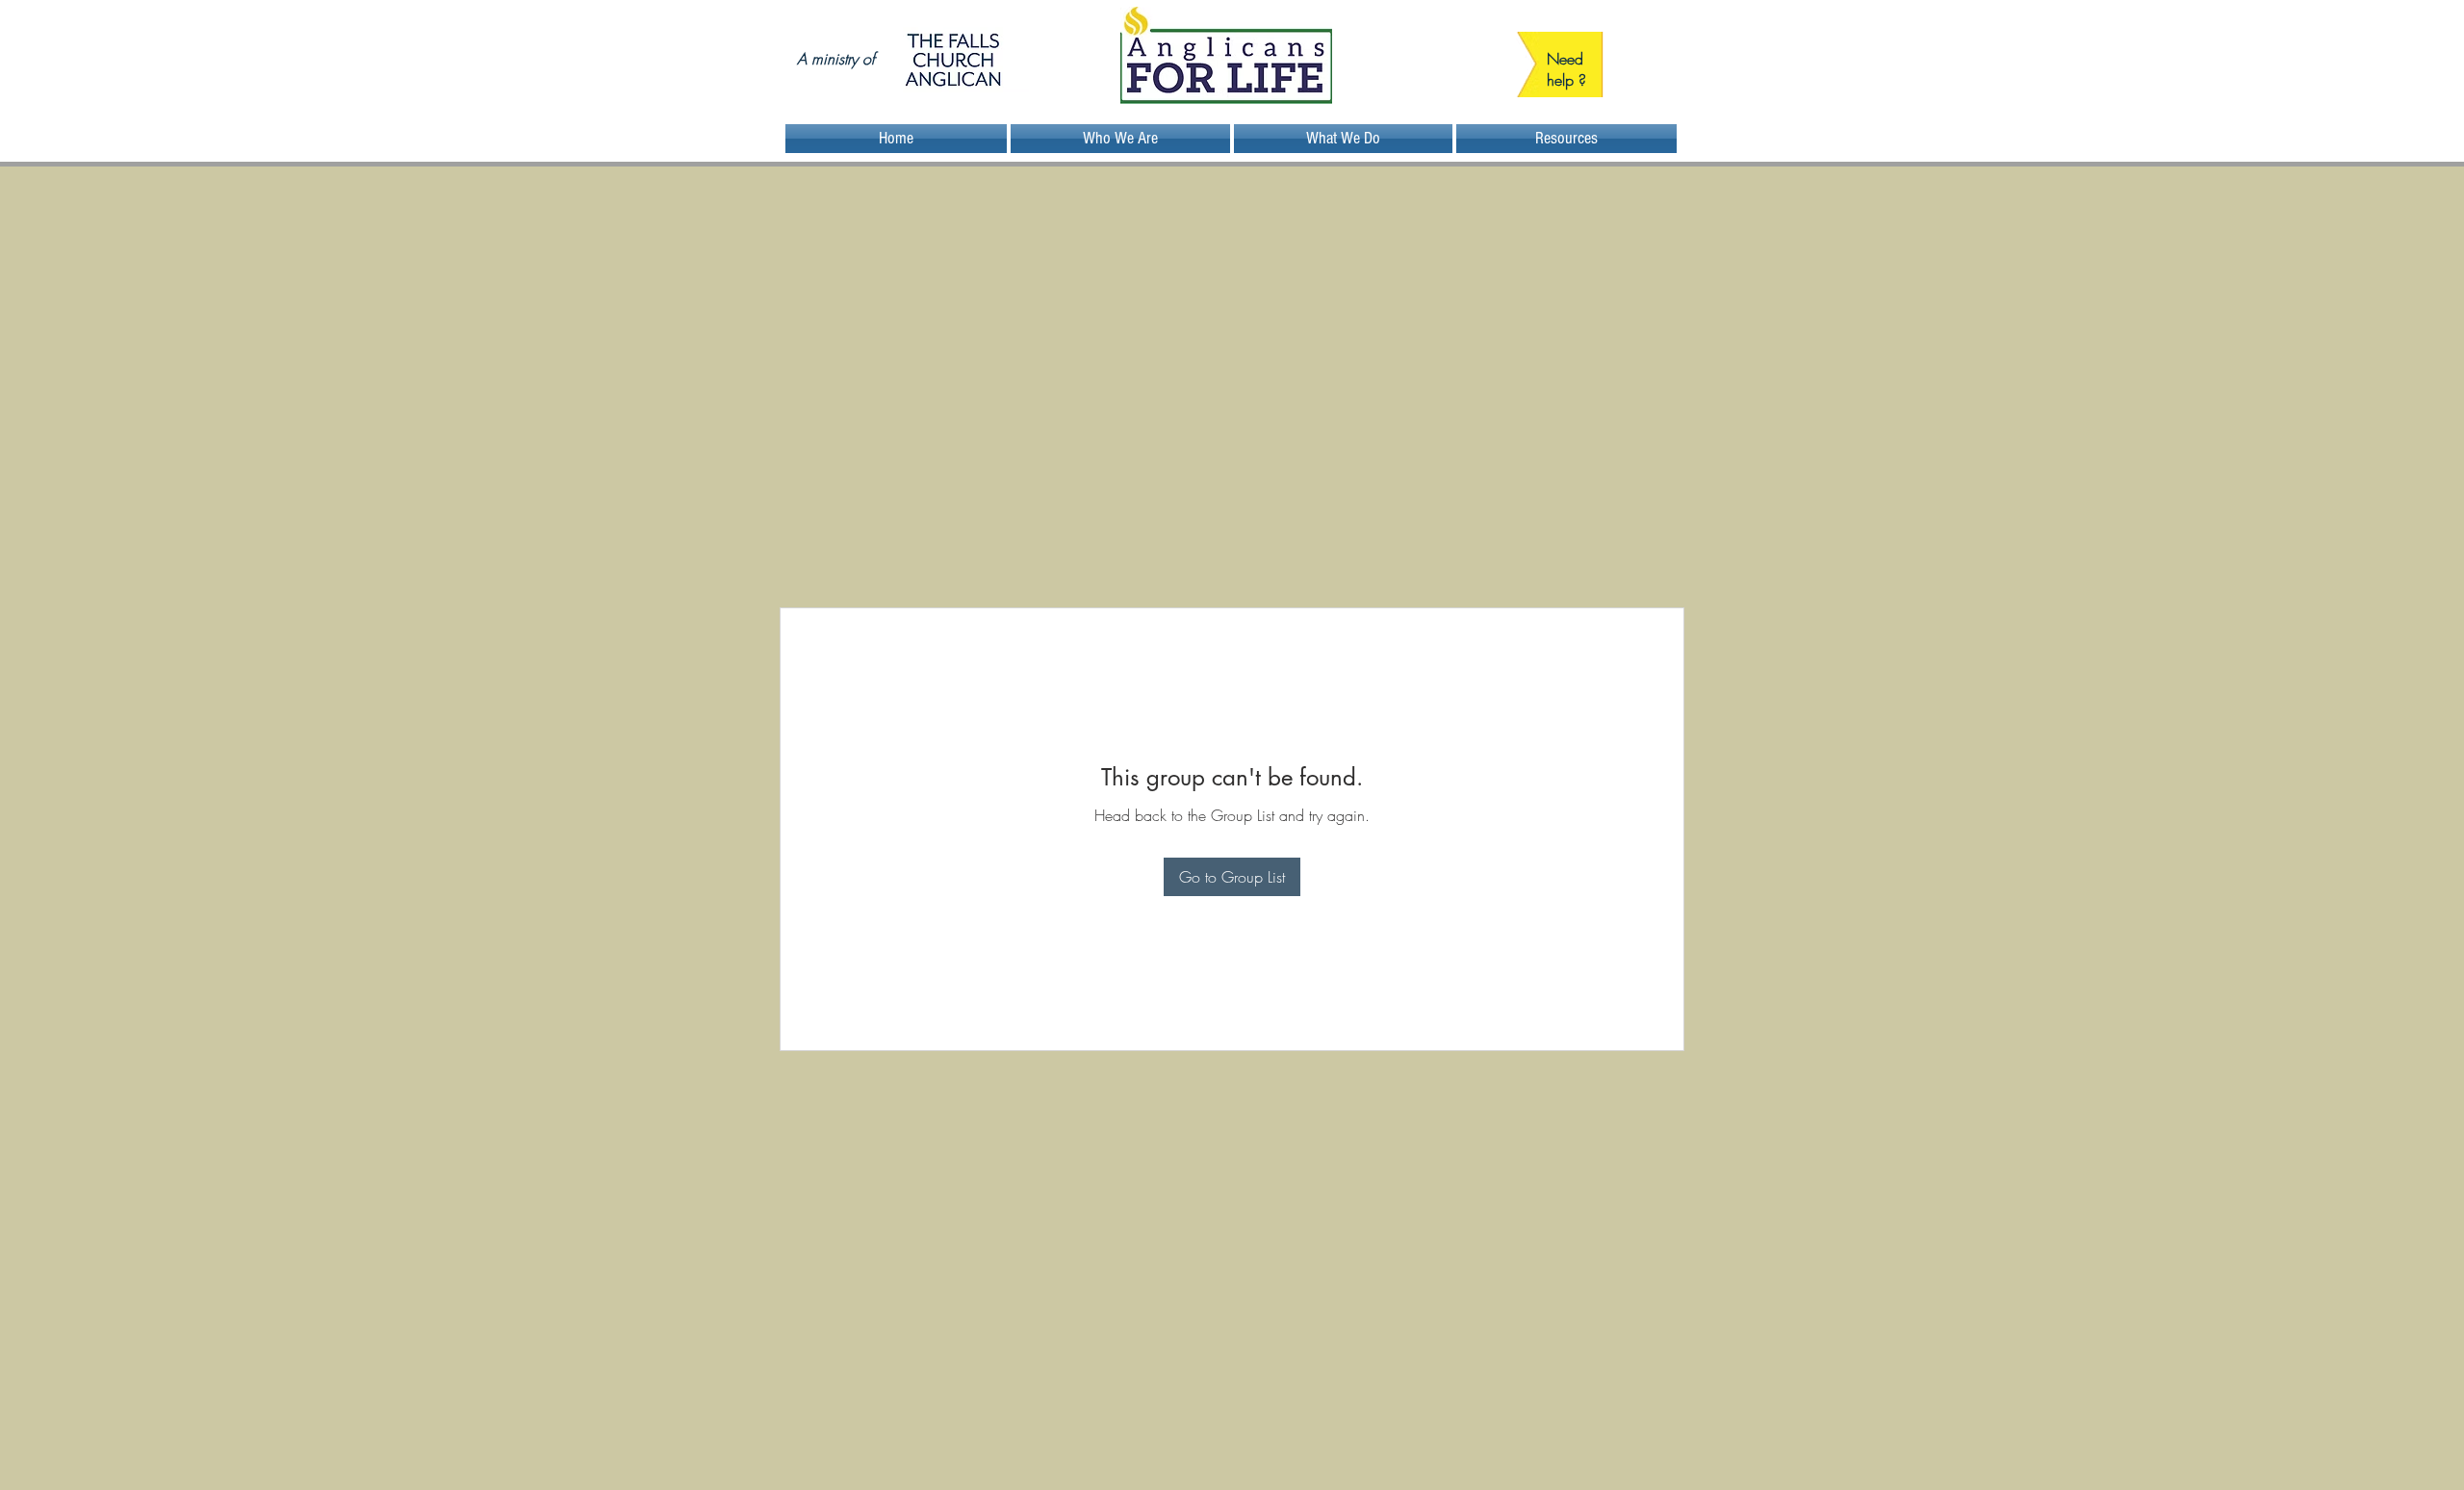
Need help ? (1566, 69)
